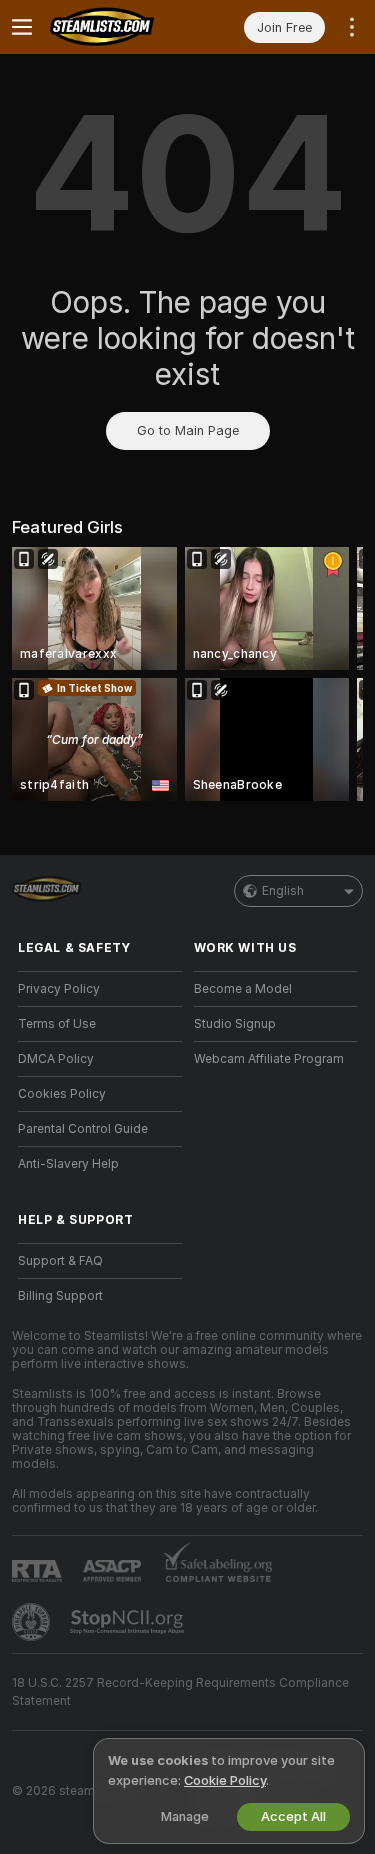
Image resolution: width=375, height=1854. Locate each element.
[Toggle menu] (22, 27)
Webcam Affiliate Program (269, 1059)
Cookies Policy (62, 1094)
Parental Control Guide (83, 1129)
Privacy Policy (59, 989)
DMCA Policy (56, 1059)
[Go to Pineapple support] (33, 1622)
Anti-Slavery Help (68, 1164)
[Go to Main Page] (116, 27)
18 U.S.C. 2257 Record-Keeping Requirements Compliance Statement (180, 1692)
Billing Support (60, 1296)
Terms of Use (57, 1024)
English (283, 891)
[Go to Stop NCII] (129, 1622)
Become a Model (243, 989)
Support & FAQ (60, 1261)
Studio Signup (235, 1024)
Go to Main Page (188, 430)
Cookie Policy (225, 1780)
